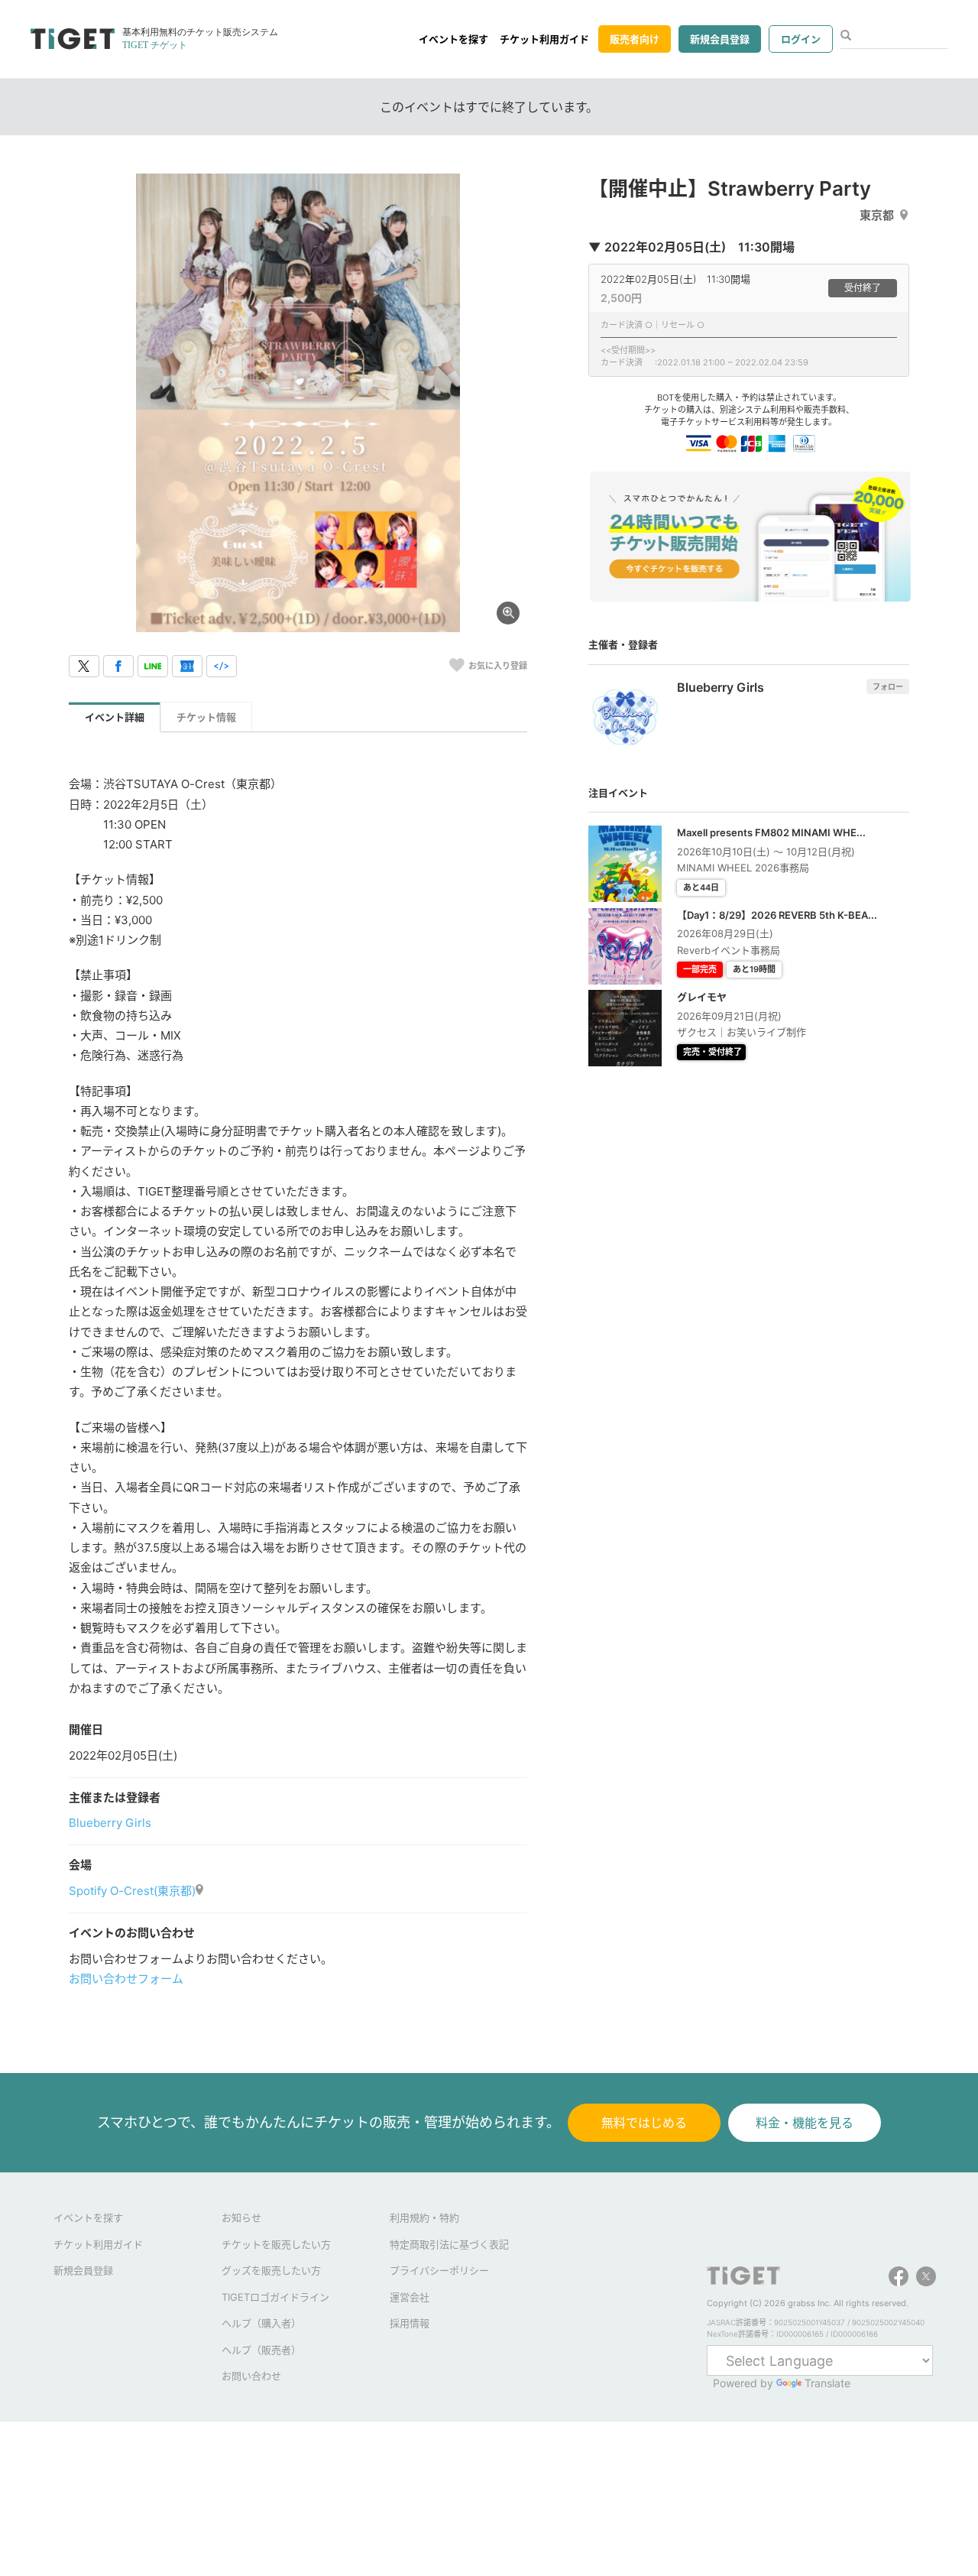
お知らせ (241, 2218)
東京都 (877, 215)
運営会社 (410, 2297)
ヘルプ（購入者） (261, 2323)
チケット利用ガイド (544, 39)
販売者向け (635, 39)
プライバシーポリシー (439, 2270)
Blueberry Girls (110, 1823)
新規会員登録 (720, 39)
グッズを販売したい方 (271, 2270)
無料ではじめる (644, 2123)
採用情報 (410, 2323)
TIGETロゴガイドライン (275, 2297)
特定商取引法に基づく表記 (449, 2244)
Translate (827, 2383)
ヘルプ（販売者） (261, 2350)
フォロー (888, 686)
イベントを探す (453, 39)
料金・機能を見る (805, 2123)
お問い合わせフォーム (126, 1979)
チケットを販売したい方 (276, 2244)
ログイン (801, 39)
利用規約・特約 (424, 2218)
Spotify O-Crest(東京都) (132, 1891)
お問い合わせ (251, 2376)
